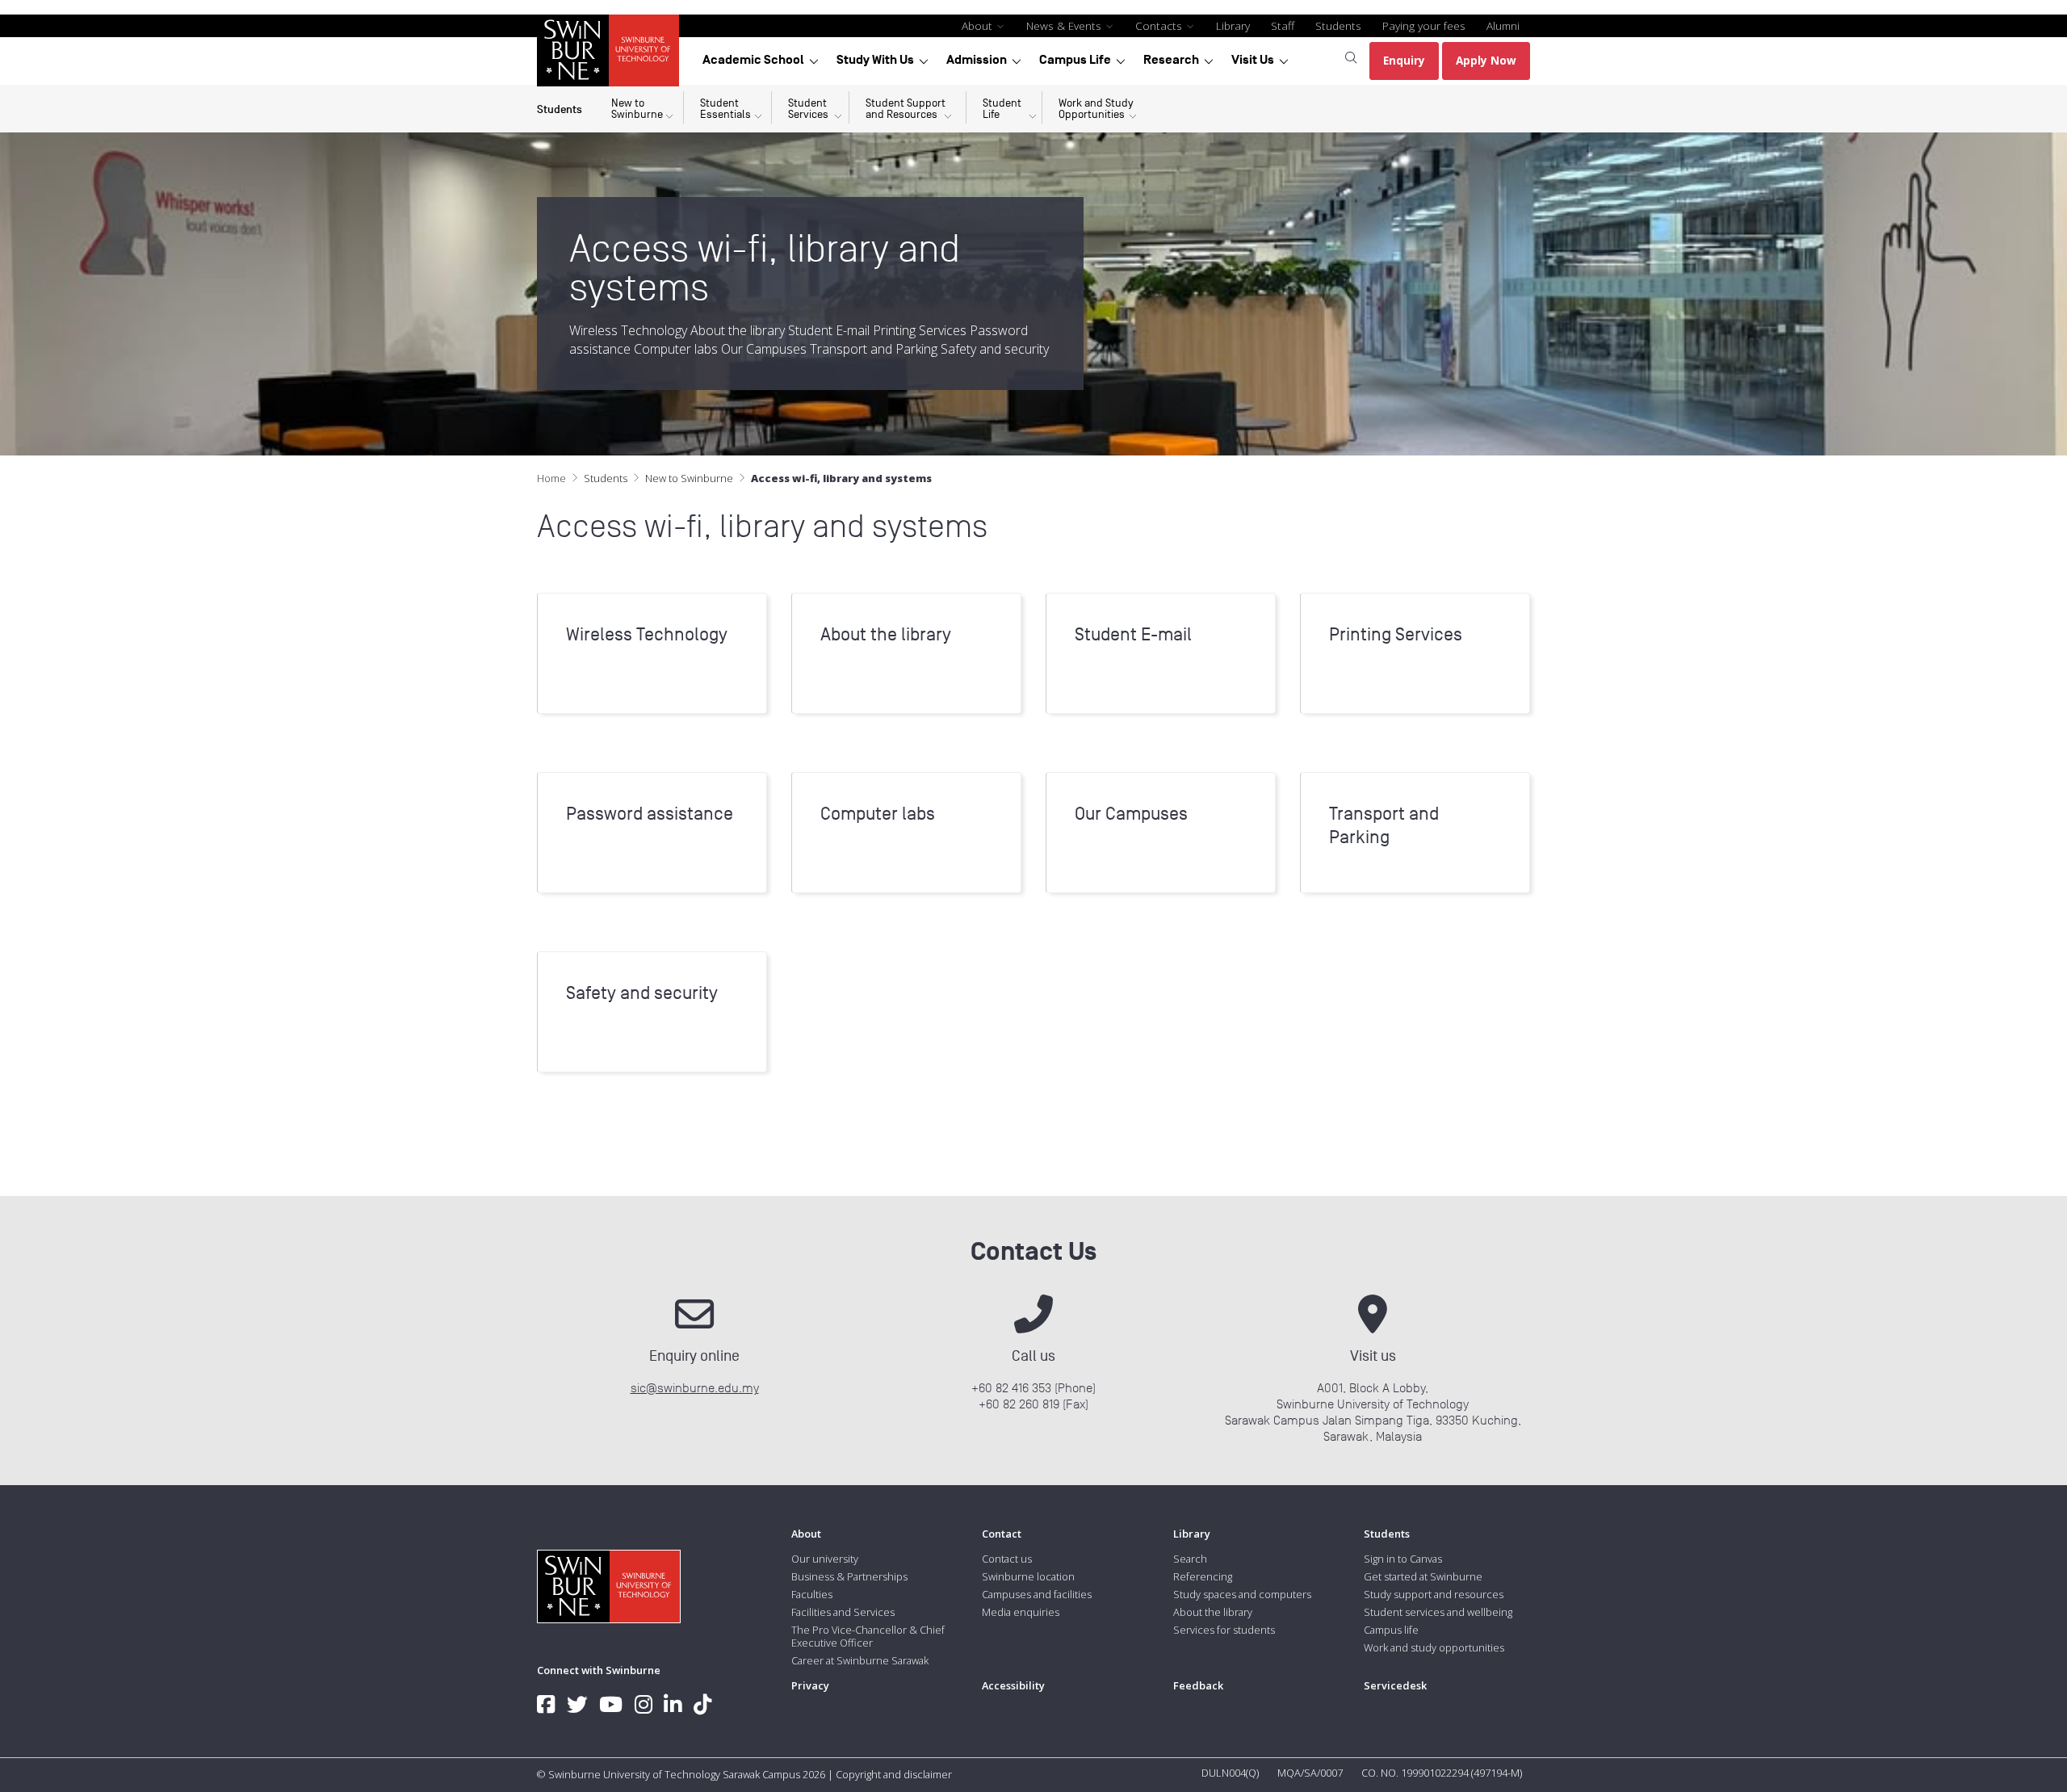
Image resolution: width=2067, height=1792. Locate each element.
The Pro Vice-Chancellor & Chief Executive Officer (868, 1636)
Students (1338, 25)
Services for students (1224, 1630)
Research (1171, 60)
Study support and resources (1434, 1594)
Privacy (810, 1685)
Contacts (1160, 25)
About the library (1213, 1612)
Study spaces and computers (1242, 1594)
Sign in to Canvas (1403, 1559)
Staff (1283, 25)
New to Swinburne (689, 478)
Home (551, 478)
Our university (825, 1559)
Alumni (1503, 25)
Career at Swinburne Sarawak (860, 1660)
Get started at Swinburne (1423, 1576)
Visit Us (1253, 60)
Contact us (1007, 1559)
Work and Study (1096, 109)
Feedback (1198, 1685)
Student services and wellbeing (1438, 1612)
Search (1190, 1559)
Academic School (753, 60)
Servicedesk (1395, 1685)
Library (1233, 25)
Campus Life (1075, 60)
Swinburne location (1028, 1576)
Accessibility (1013, 1685)
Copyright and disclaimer (894, 1774)
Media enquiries (1021, 1612)
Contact (1002, 1534)
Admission (977, 60)
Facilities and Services (843, 1612)
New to (637, 109)
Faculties (812, 1594)
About (979, 25)
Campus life (1391, 1630)
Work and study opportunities (1434, 1647)
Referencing (1203, 1576)
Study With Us (875, 60)
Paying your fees (1424, 25)
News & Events (1065, 25)
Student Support (906, 109)
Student (725, 109)
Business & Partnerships (849, 1576)
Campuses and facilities (1037, 1594)
